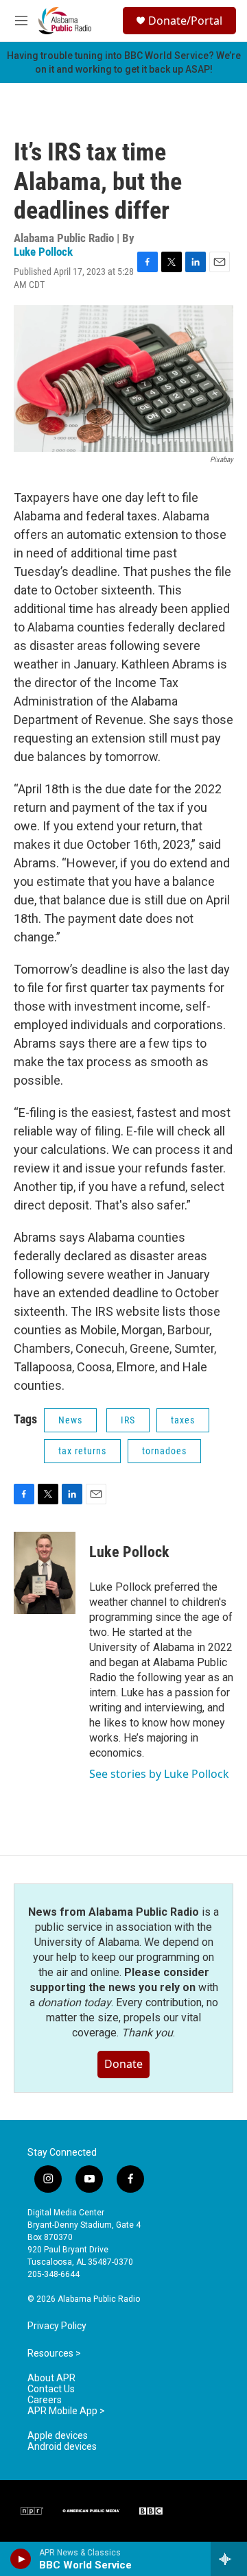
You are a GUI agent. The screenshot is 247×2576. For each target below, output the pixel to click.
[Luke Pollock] (45, 1573)
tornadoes (164, 1451)
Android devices (62, 2447)
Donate (123, 2064)
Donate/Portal (185, 21)
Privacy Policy (57, 2326)
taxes (183, 1420)
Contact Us (51, 2389)
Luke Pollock (43, 252)
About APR (51, 2378)
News (70, 1420)
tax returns (82, 1451)
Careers (45, 2400)
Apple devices (58, 2436)
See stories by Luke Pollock (159, 1774)
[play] (21, 2559)
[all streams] (229, 2559)
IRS (128, 1420)
